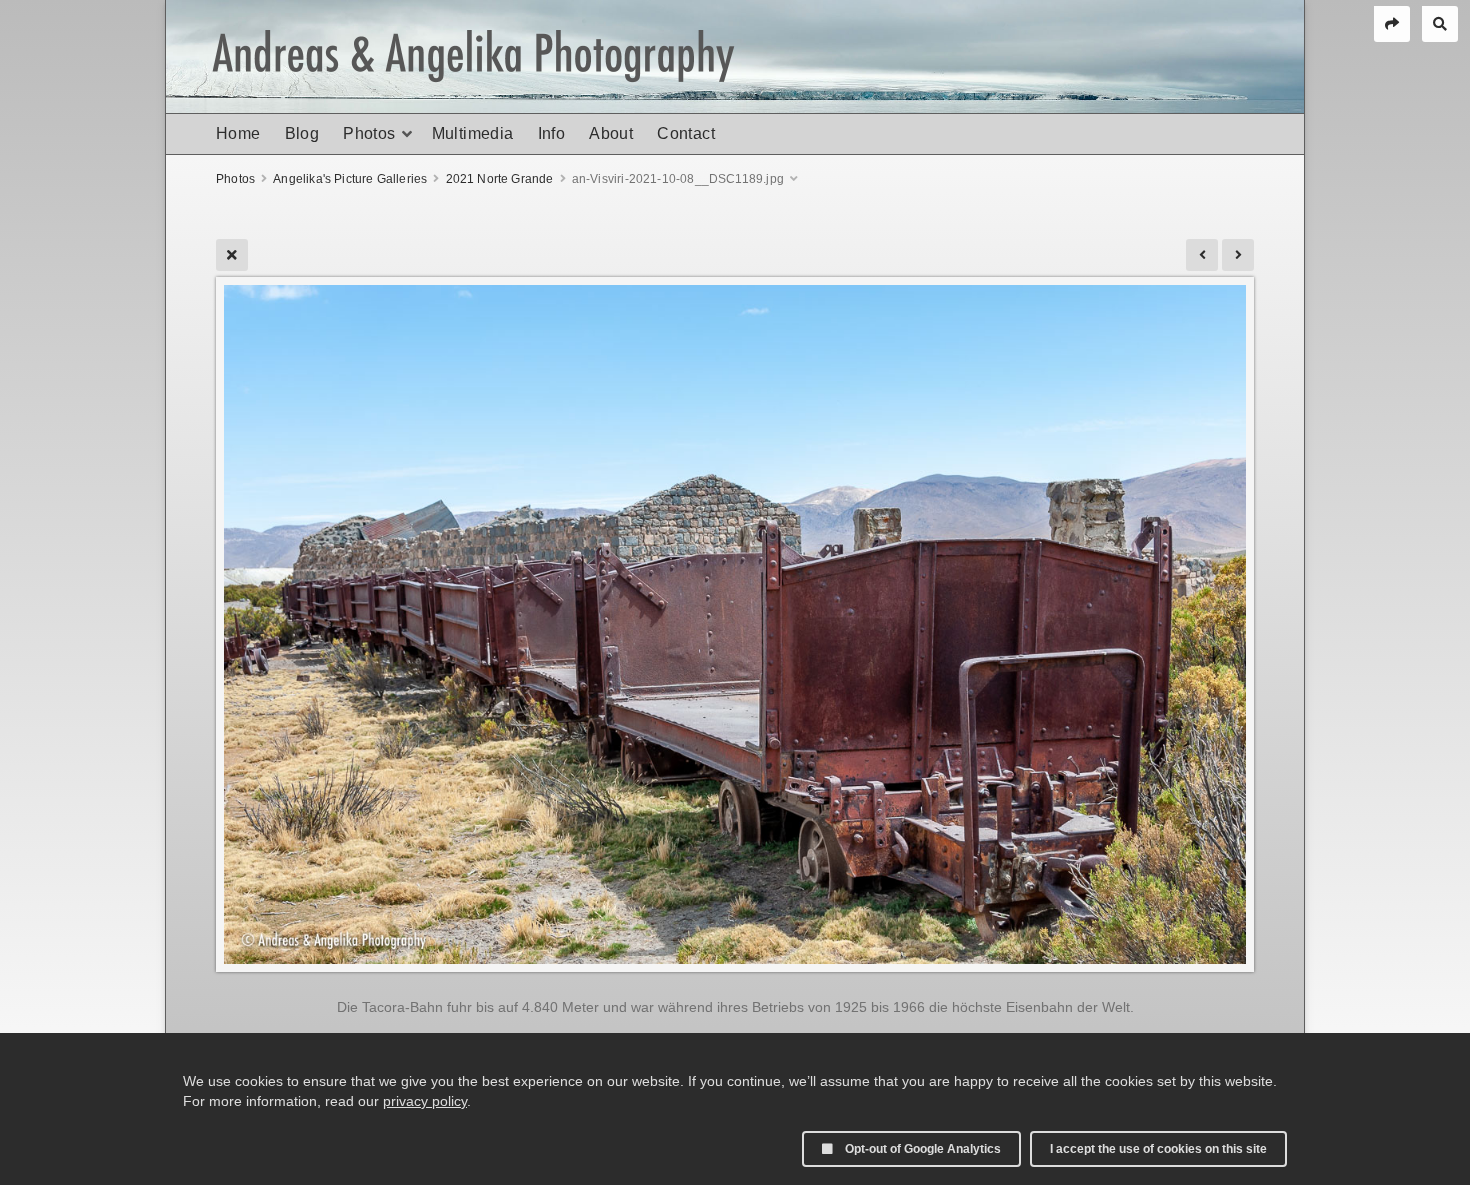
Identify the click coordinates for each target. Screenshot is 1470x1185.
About (611, 133)
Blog (302, 133)
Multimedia (473, 133)
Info (552, 133)
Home (238, 133)
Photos (369, 133)
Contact (686, 133)
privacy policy (425, 1101)
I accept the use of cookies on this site (1158, 1149)
